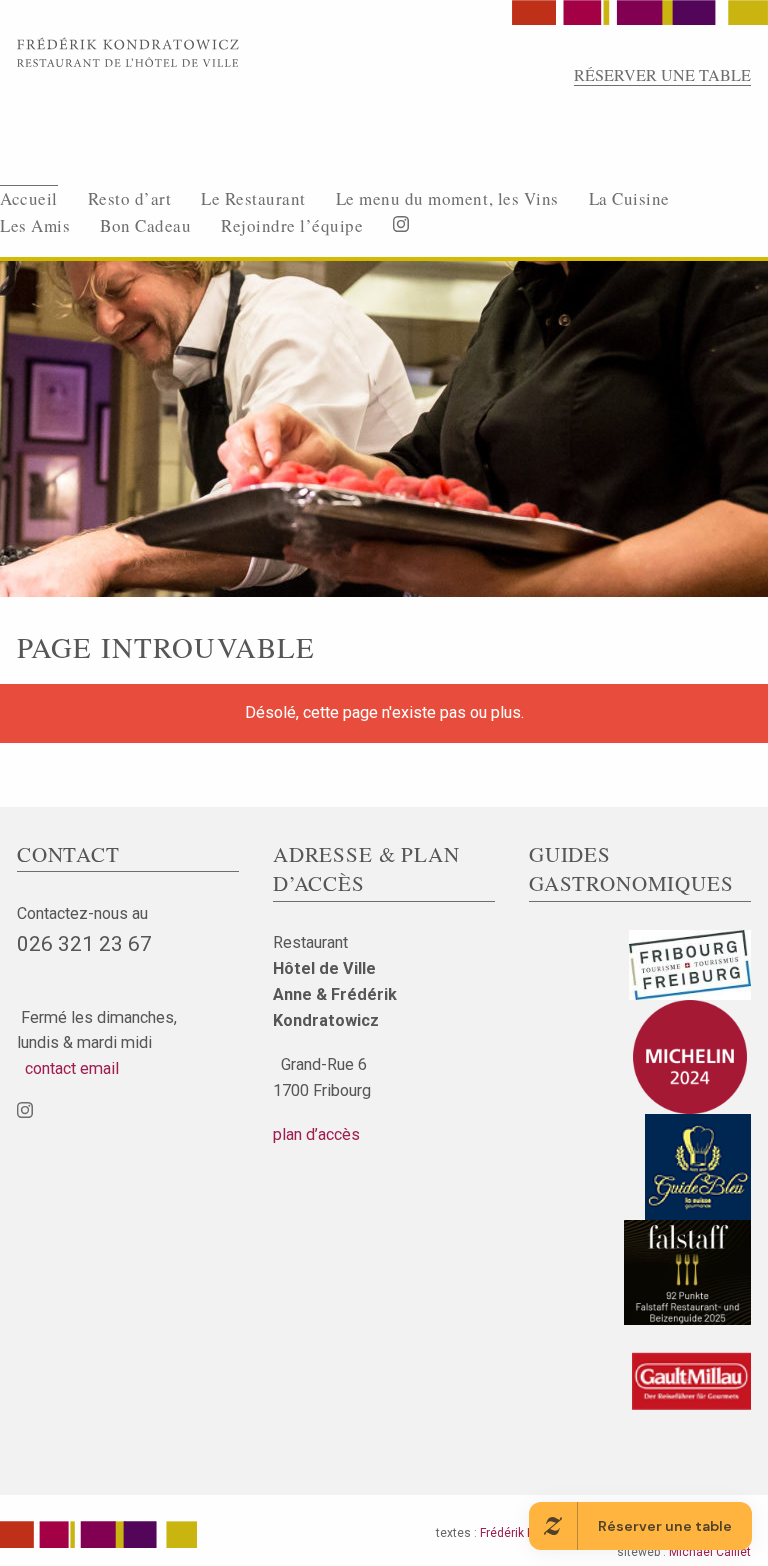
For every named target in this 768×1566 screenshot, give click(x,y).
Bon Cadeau (145, 225)
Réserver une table (662, 75)
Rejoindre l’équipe (292, 225)
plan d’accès (316, 1134)
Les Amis (35, 225)
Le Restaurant (253, 198)
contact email (68, 1068)
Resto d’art (130, 198)
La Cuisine (629, 198)
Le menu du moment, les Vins (447, 198)
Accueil (29, 198)
